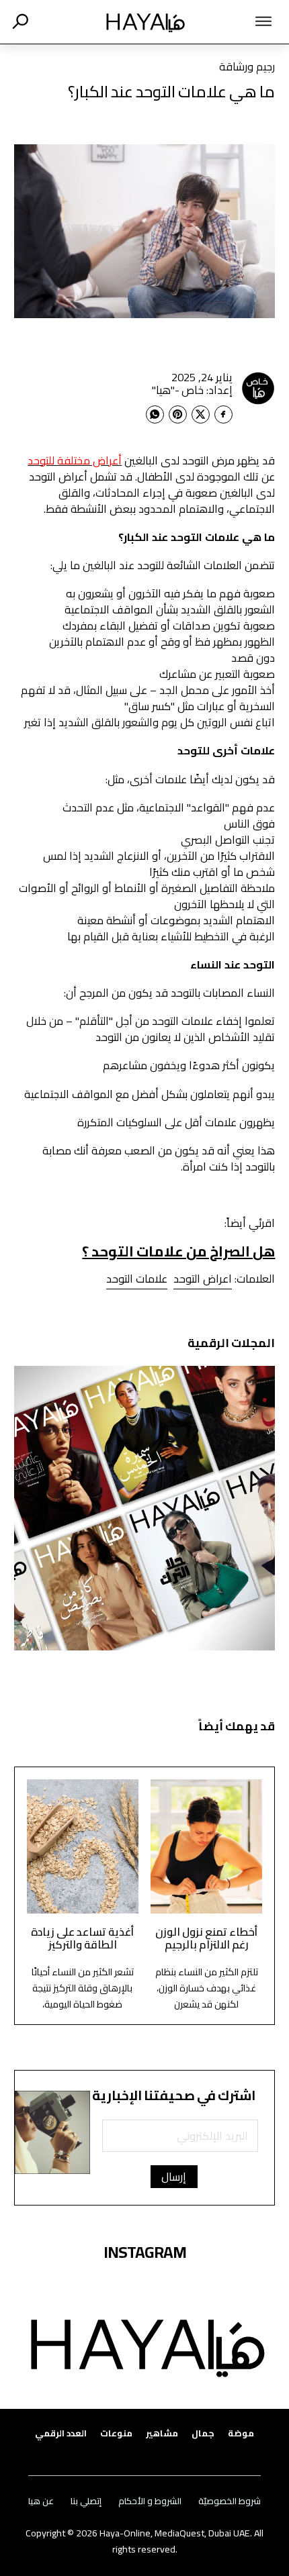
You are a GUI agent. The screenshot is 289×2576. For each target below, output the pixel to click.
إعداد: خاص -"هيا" (192, 390)
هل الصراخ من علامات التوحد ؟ (178, 1251)
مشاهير (162, 2433)
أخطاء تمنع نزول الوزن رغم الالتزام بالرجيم (206, 1938)
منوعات (116, 2433)
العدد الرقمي (61, 2433)
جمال (203, 2433)
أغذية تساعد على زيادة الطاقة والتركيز (82, 1938)
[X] (201, 414)
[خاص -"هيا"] (258, 388)
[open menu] (243, 21)
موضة (241, 2433)
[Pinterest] (178, 414)
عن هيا (41, 2501)
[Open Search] (20, 21)
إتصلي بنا (86, 2501)
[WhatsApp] (155, 414)
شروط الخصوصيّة (230, 2501)
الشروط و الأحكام (150, 2501)
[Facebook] (223, 414)
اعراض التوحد (203, 1279)
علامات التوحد (137, 1279)
